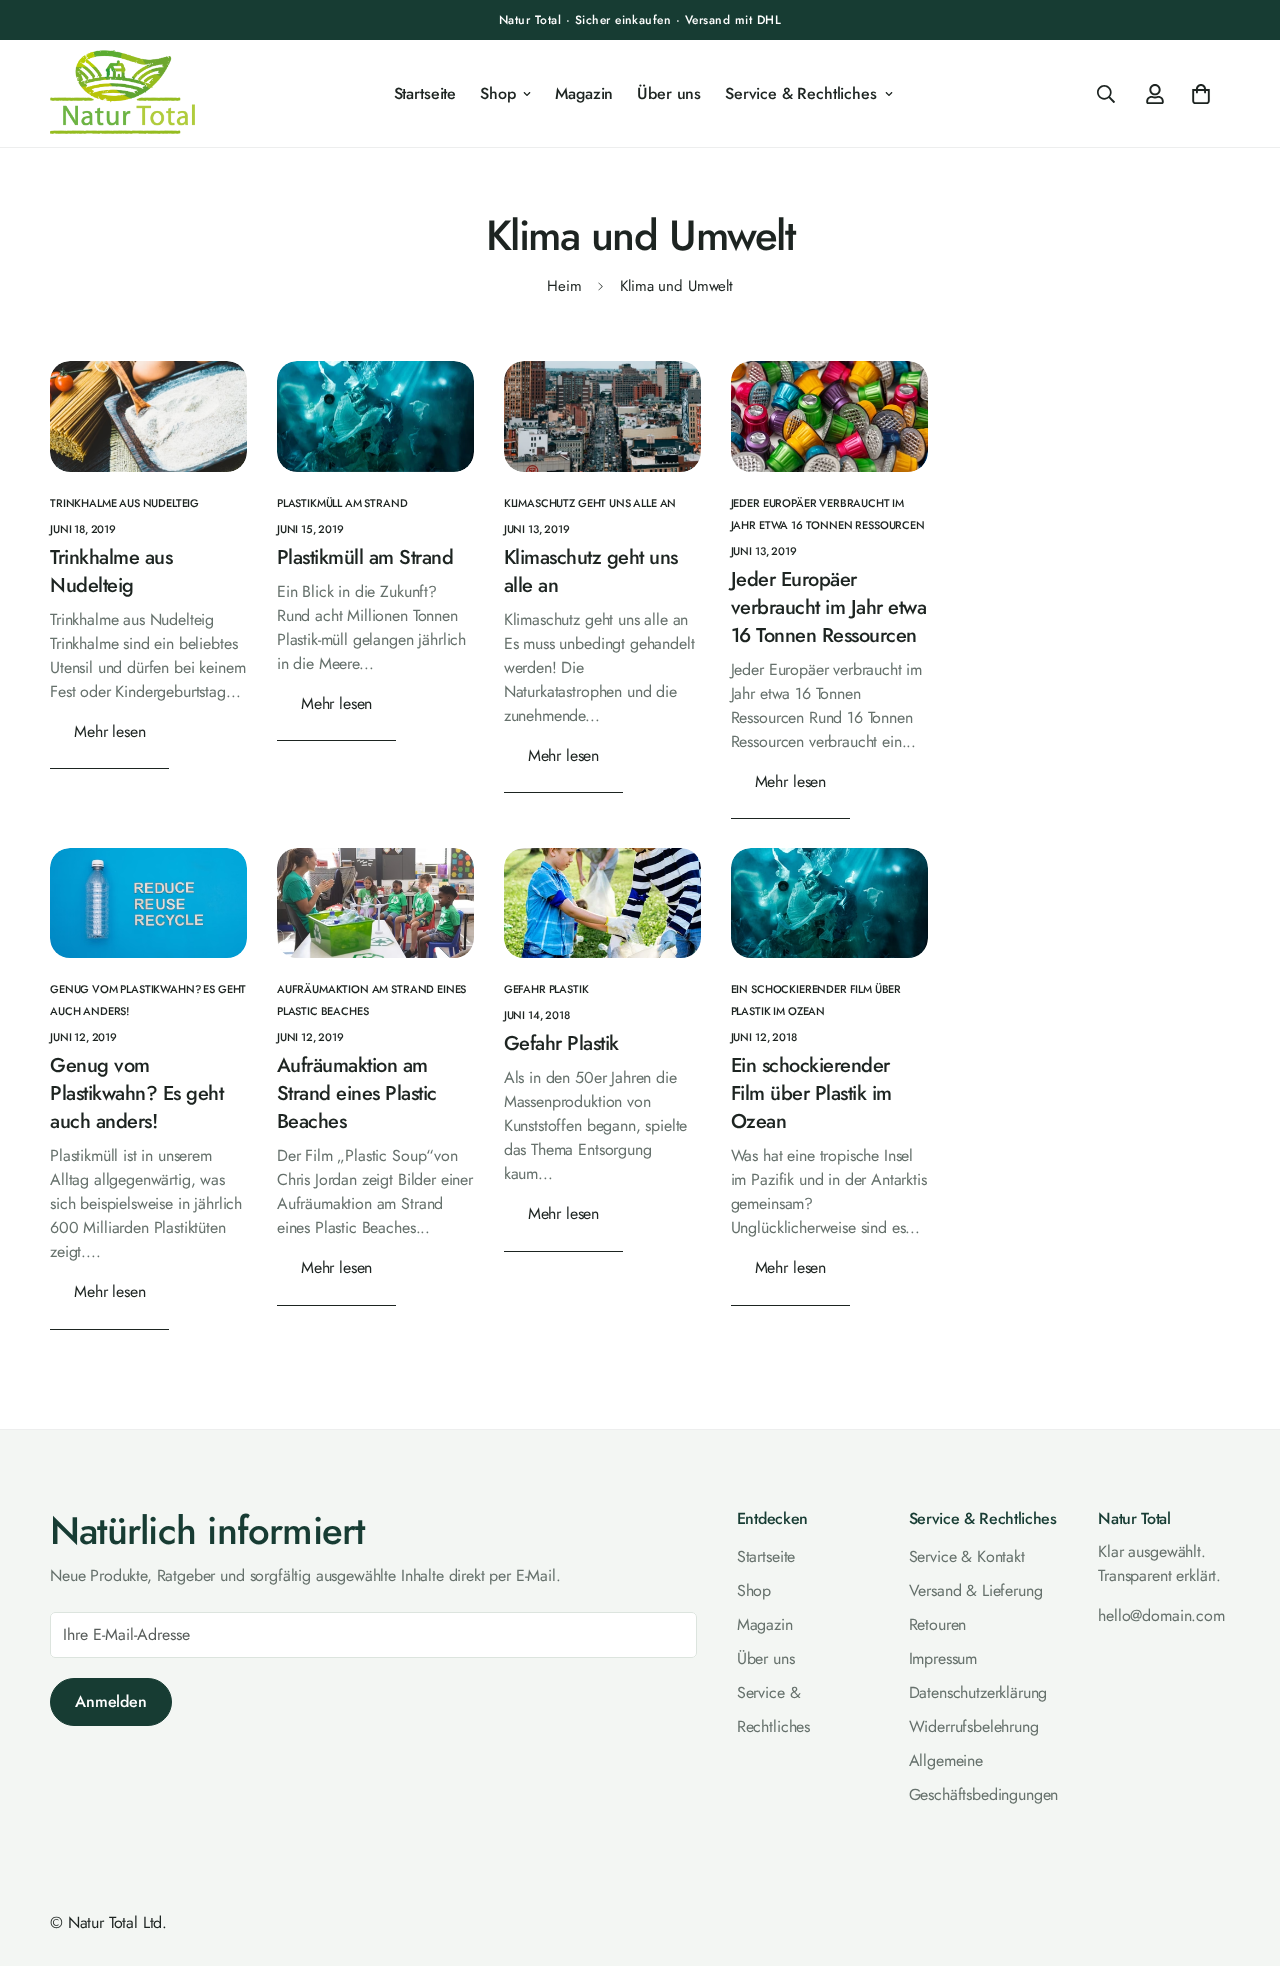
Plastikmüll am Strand (365, 557)
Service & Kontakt (967, 1555)
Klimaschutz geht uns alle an (591, 571)
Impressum (943, 1657)
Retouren (938, 1623)
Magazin (584, 93)
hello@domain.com (1161, 1614)
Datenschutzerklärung (978, 1691)
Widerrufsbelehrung (974, 1725)
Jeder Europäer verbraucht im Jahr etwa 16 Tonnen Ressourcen (829, 607)
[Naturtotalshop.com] (122, 93)
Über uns (669, 93)
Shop (497, 93)
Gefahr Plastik (561, 1044)
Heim (564, 286)
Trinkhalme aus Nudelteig (111, 571)
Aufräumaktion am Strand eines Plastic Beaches (357, 1094)
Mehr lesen (109, 731)
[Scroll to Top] (1241, 1856)
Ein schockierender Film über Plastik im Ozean (811, 1094)
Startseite (425, 93)
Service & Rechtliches (801, 93)
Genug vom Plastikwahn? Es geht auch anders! (136, 1094)
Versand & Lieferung (976, 1589)
